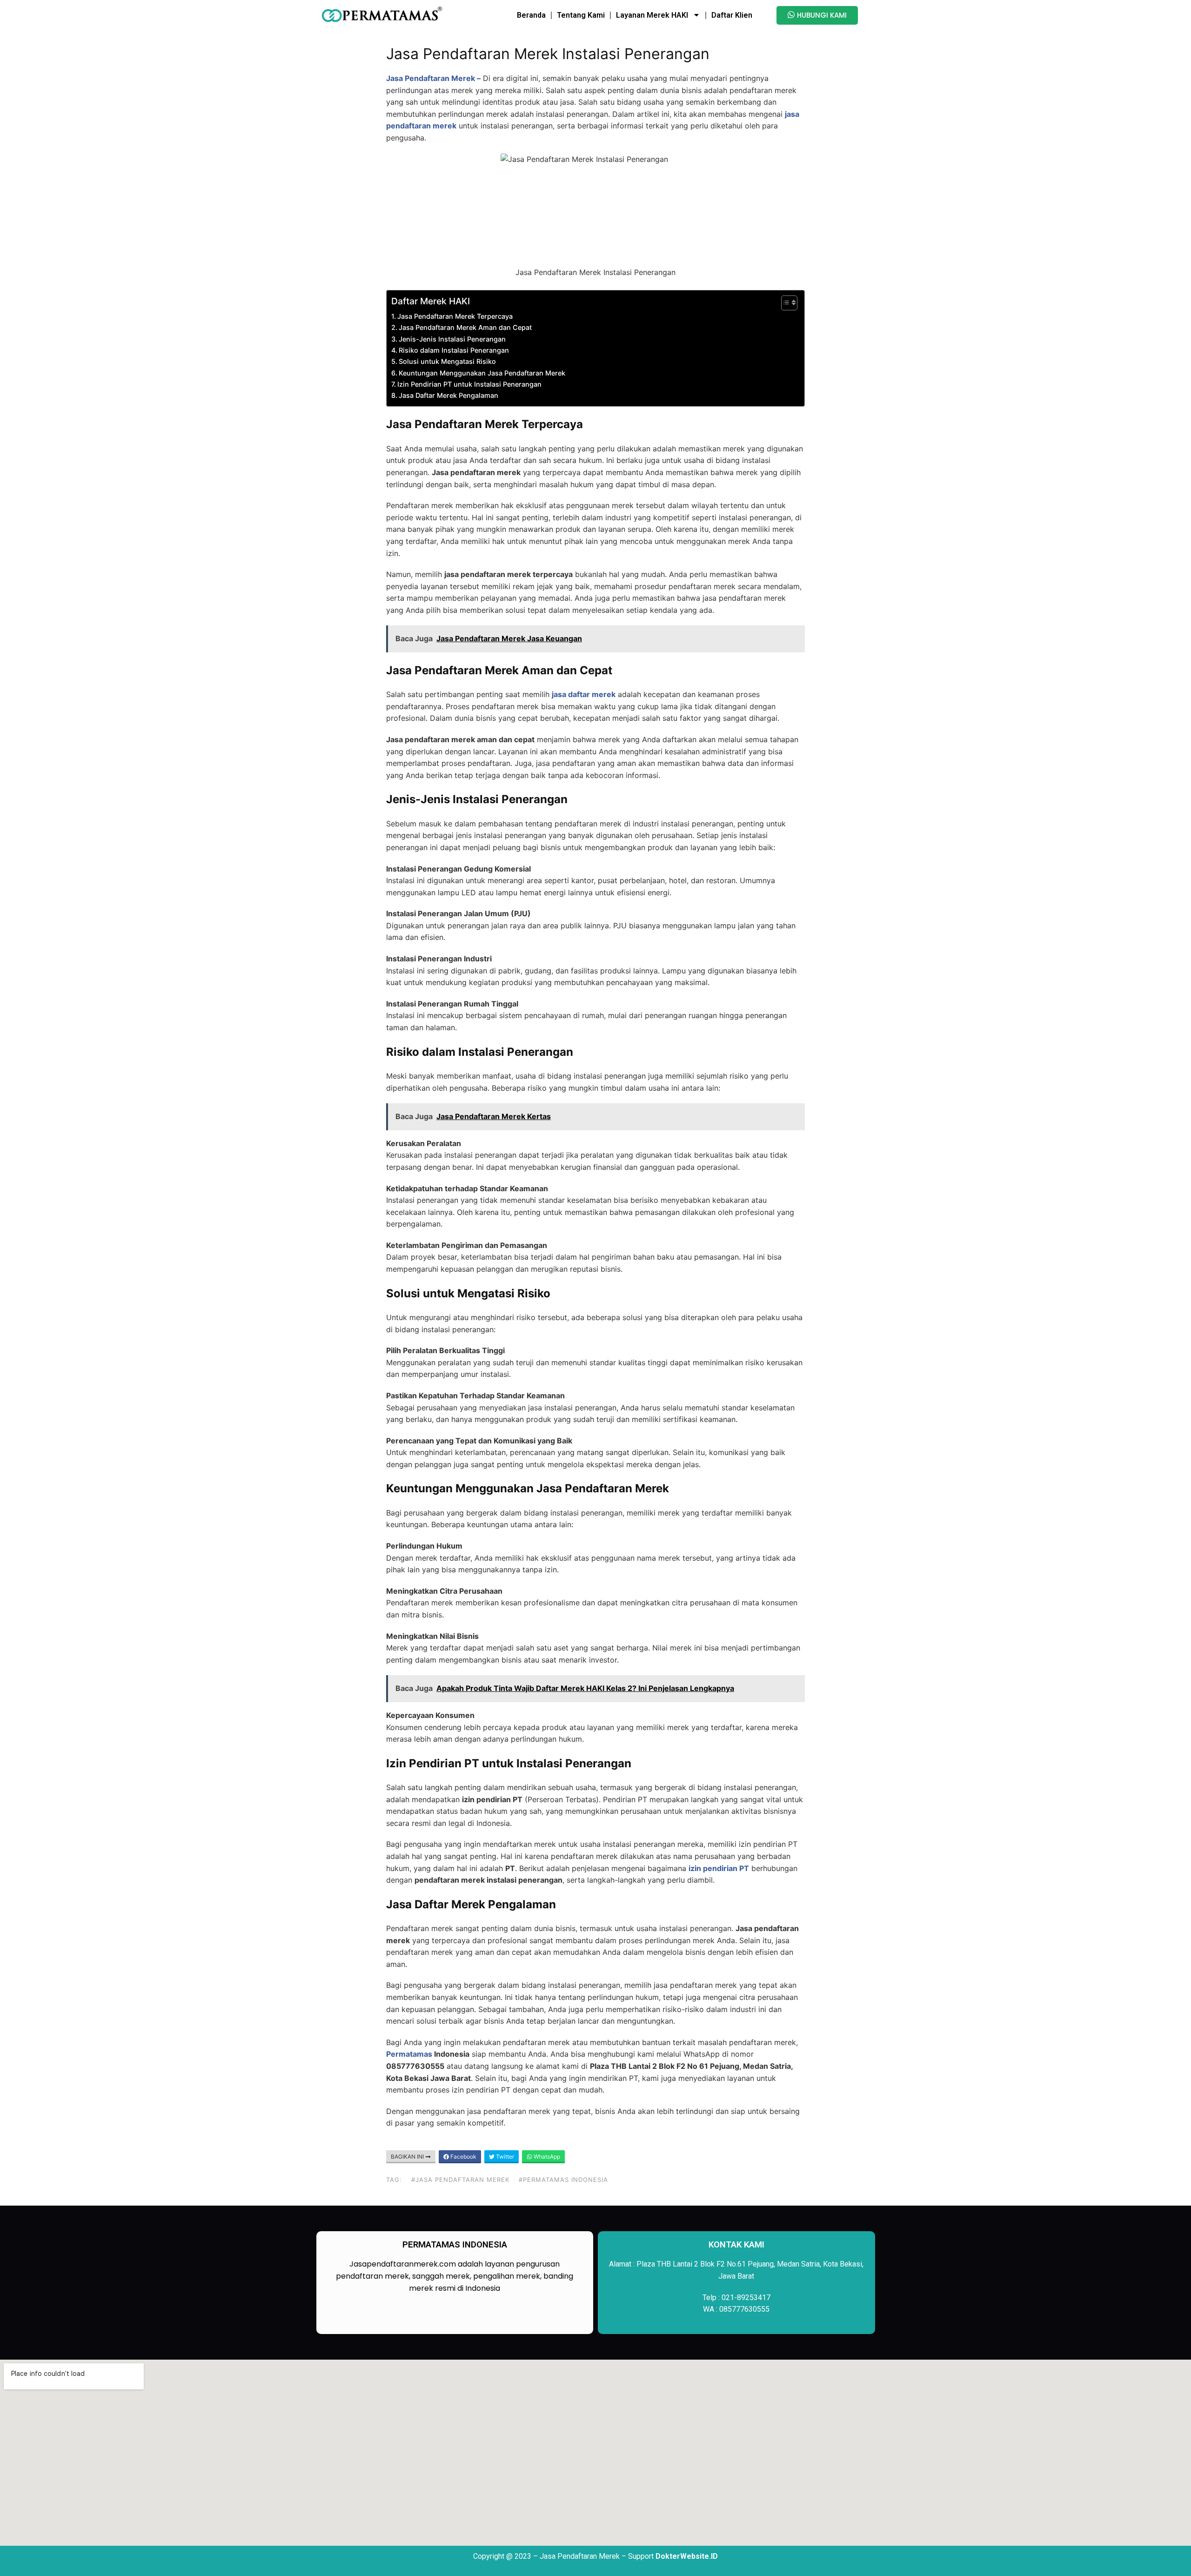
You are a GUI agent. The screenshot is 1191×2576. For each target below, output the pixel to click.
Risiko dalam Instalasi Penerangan (454, 350)
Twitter (504, 2157)
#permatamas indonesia (563, 2180)
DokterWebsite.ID (687, 2556)
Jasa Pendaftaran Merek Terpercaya (455, 316)
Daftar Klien (732, 15)
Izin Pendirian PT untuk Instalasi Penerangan (469, 384)
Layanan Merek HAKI (652, 15)
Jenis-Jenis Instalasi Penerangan (452, 339)
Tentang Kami (581, 15)
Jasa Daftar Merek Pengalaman (448, 395)
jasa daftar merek (584, 694)
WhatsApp (546, 2157)
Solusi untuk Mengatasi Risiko (447, 361)
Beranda (531, 15)
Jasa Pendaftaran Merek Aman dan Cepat (465, 327)
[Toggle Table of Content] (785, 303)
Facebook (463, 2157)
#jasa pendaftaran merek (460, 2180)
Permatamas (409, 2054)
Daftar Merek (419, 301)
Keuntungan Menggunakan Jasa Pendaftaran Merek (482, 373)
